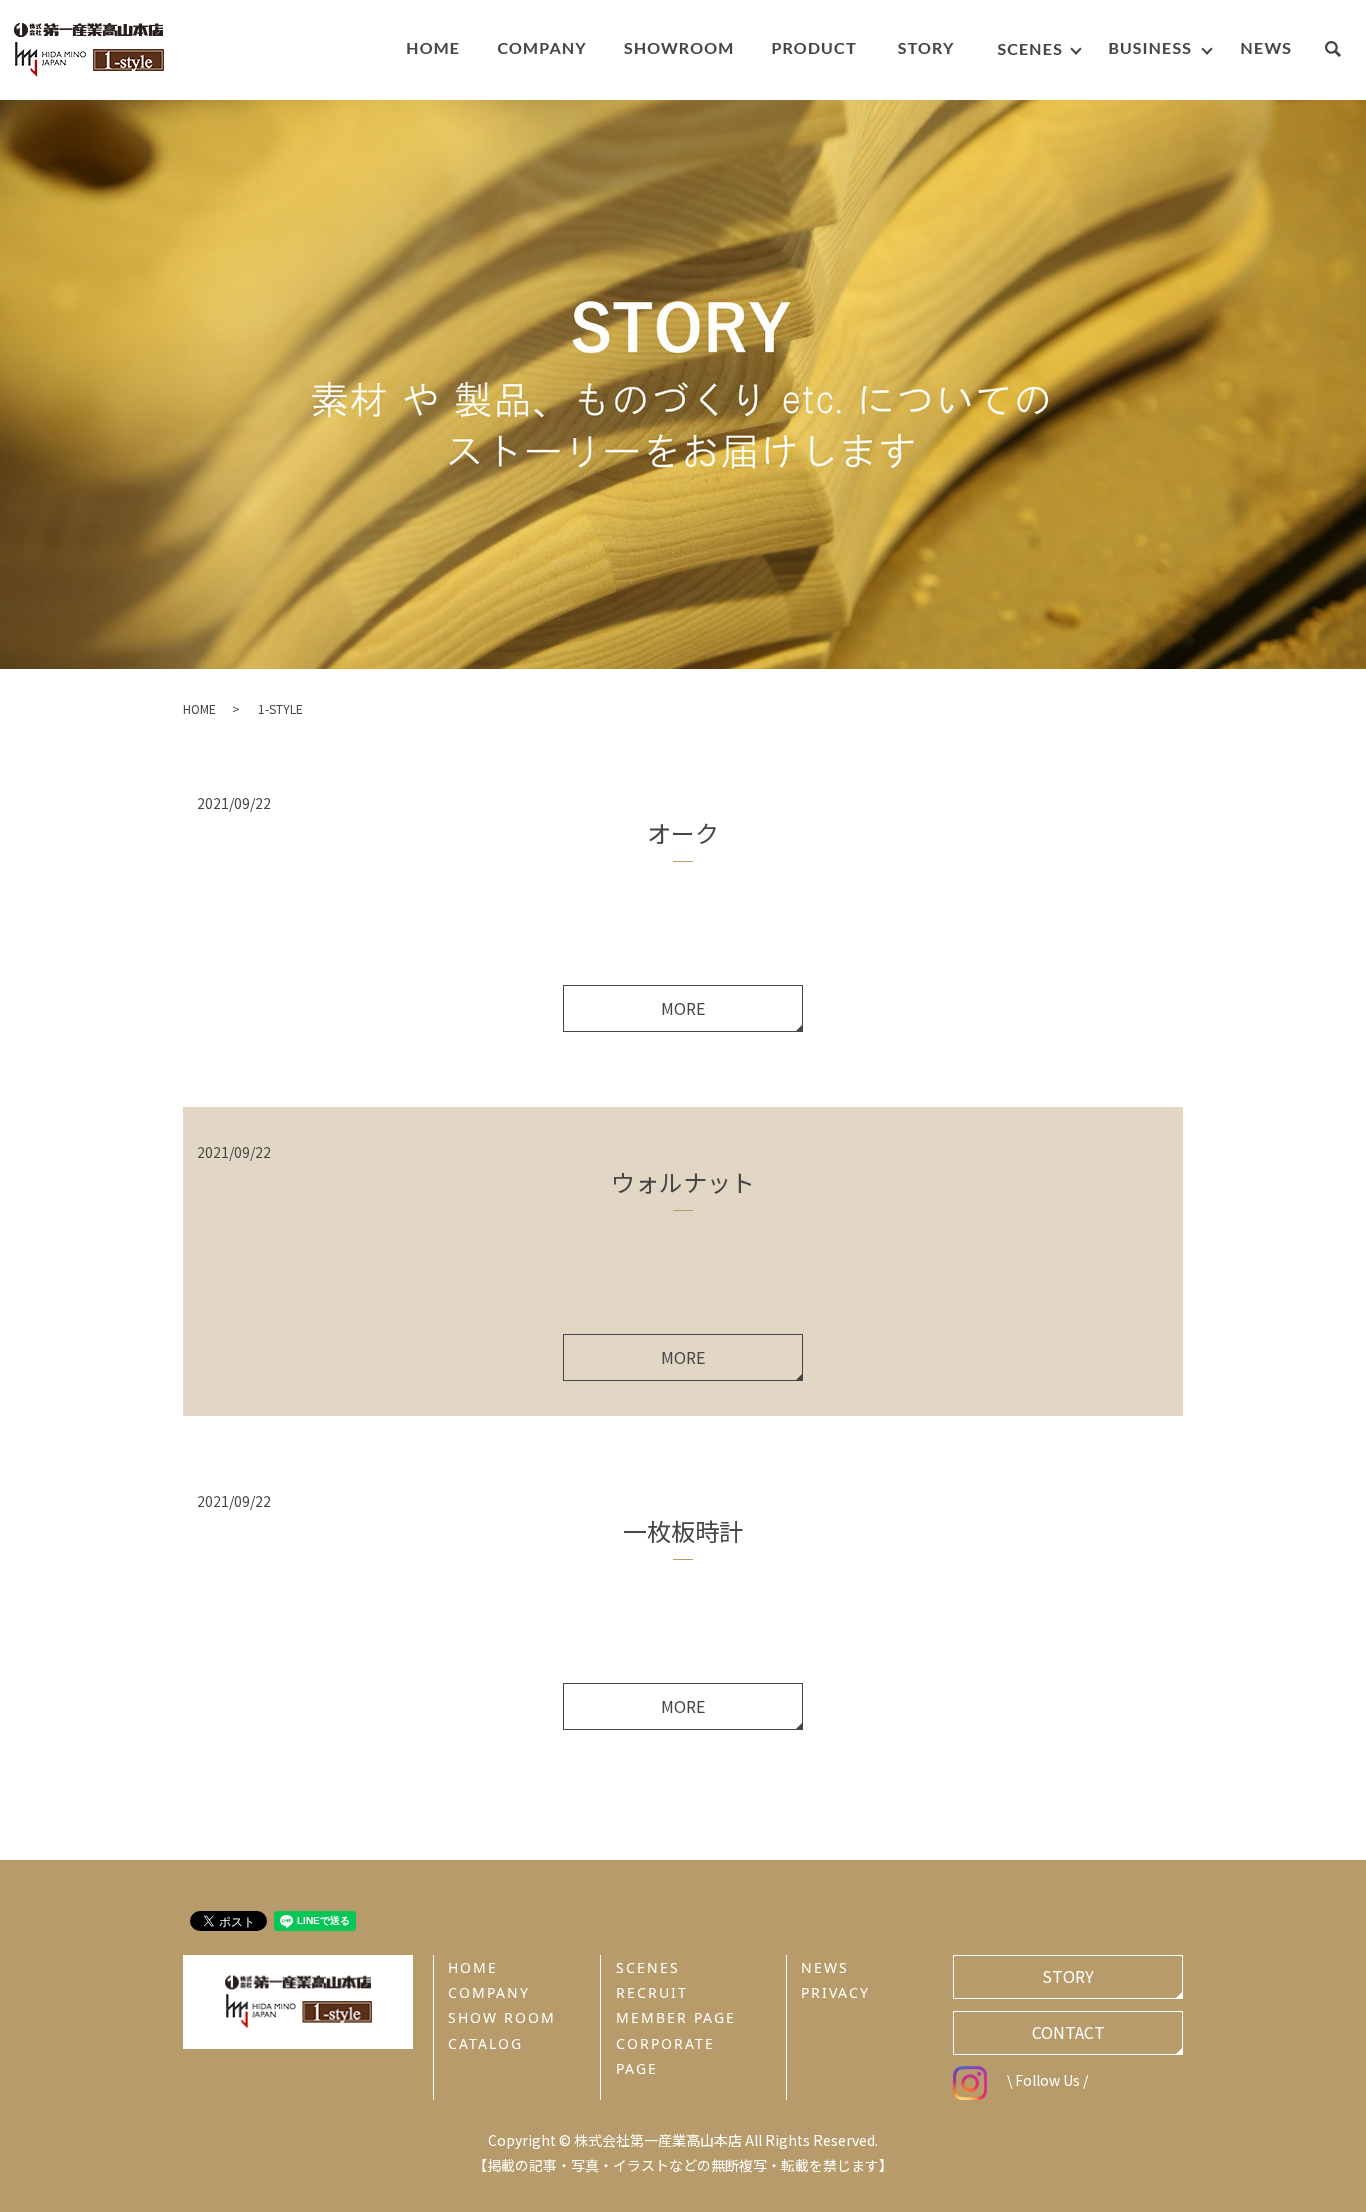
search (1342, 52)
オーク (683, 832)
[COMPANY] (541, 50)
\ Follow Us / (1047, 2080)
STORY (1068, 1976)
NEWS (825, 1967)
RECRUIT (652, 1992)
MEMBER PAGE (676, 2017)
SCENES (648, 1967)
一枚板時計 (683, 1530)
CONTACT (1068, 2032)
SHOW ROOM (502, 2017)
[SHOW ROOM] (678, 50)
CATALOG (485, 2043)
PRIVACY (835, 1992)
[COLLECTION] (813, 50)
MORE (683, 1008)
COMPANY (489, 1992)
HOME (199, 708)
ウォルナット (683, 1181)
